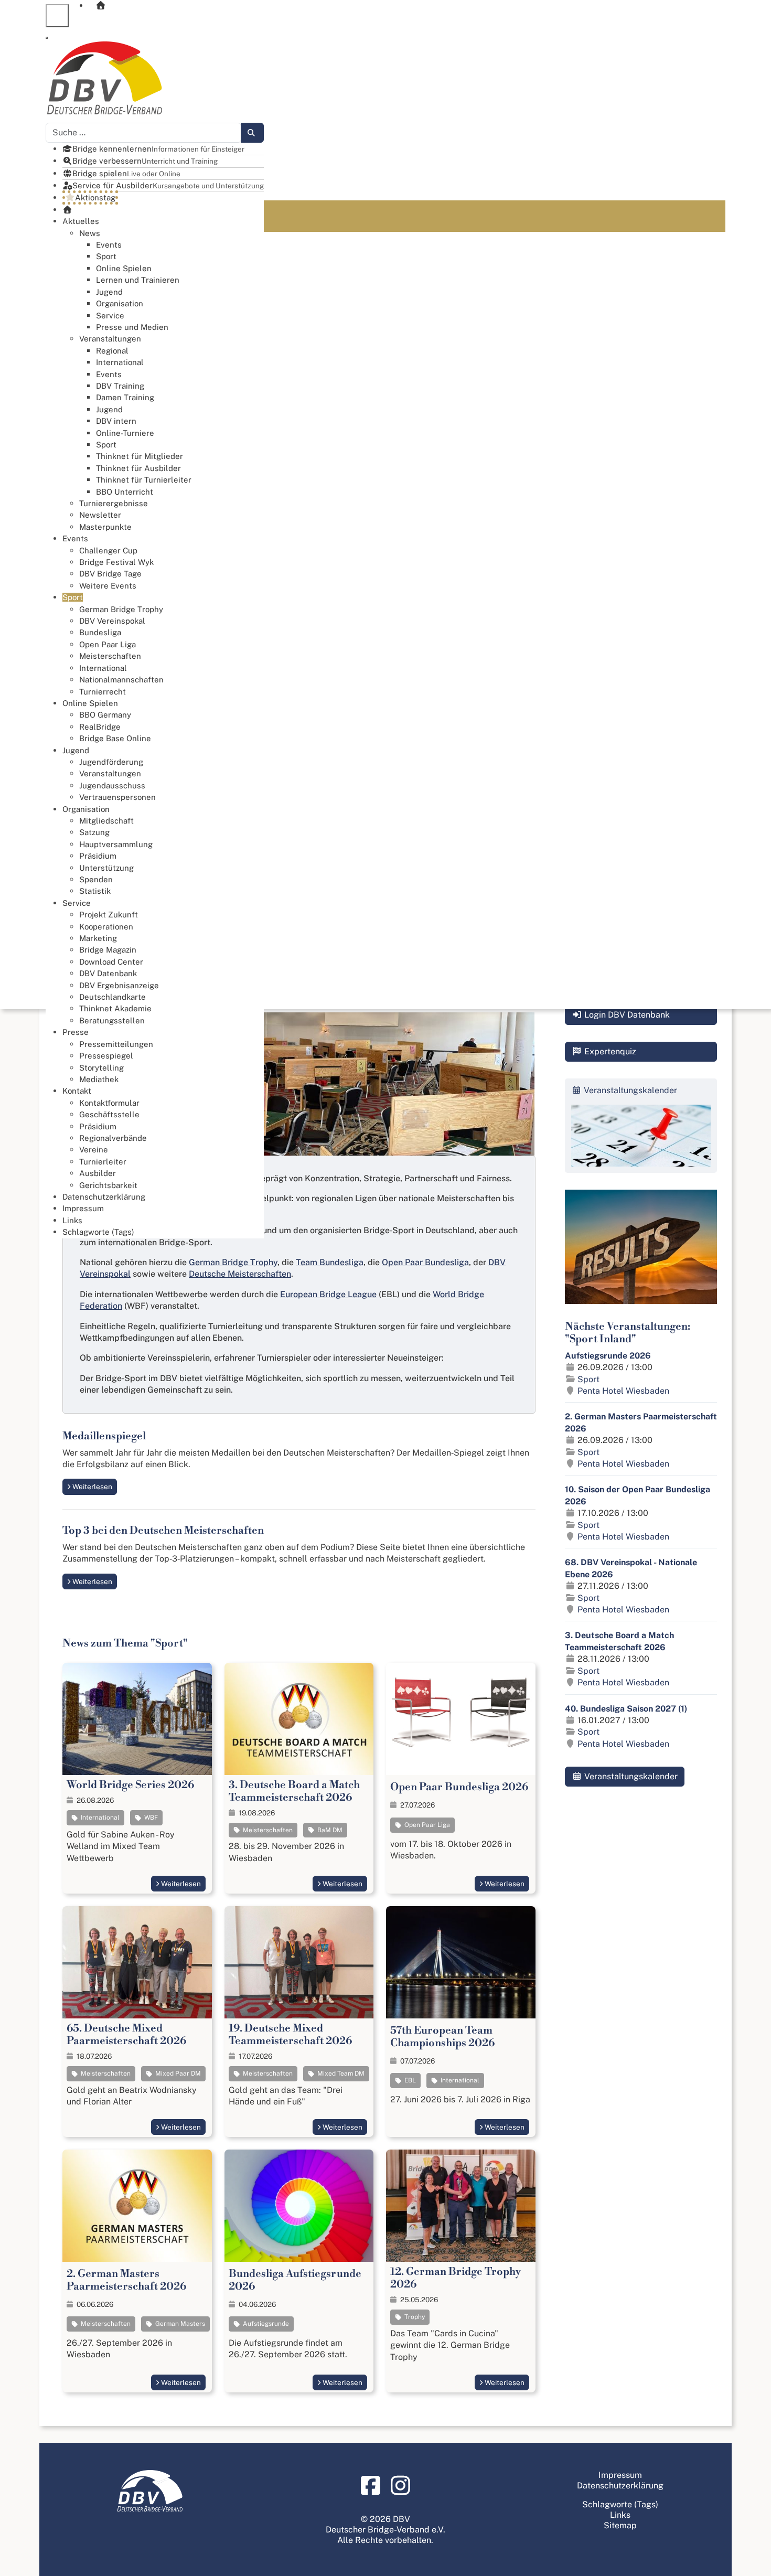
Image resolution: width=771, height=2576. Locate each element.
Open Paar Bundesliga (425, 1262)
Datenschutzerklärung (620, 2486)
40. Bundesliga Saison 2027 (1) (626, 1709)
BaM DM (329, 1830)
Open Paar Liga (426, 1825)
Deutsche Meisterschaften (240, 1274)
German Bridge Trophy (233, 1262)
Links (620, 2515)
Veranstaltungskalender (630, 1776)
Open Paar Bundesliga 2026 (459, 1787)
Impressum (620, 2475)
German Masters (179, 2324)
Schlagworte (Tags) (620, 2504)
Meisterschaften (267, 1830)
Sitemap (620, 2525)
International (99, 1818)
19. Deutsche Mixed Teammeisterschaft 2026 (290, 2035)
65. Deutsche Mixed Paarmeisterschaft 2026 (126, 2035)
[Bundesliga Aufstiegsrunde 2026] (299, 2206)
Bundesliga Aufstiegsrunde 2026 (295, 2280)
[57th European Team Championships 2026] (461, 1962)
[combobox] (143, 133)
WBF (150, 1818)
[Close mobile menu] (47, 38)
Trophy (414, 2317)
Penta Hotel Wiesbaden (623, 1391)
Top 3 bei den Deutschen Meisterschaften (163, 1531)
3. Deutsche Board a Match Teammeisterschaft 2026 (294, 1792)
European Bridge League (328, 1294)
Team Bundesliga (330, 1262)
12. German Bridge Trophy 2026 (456, 2278)
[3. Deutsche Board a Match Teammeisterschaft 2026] (299, 1719)
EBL (409, 2080)
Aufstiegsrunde (265, 2324)
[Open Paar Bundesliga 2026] (461, 1719)
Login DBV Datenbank (626, 1015)
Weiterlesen (92, 1487)
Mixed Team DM (340, 2073)
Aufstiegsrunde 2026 (608, 1356)
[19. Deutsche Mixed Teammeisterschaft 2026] (299, 1962)
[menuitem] (407, 16)
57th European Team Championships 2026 (442, 2037)
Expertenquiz (609, 1051)
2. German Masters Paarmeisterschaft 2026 (126, 2280)
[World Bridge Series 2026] (137, 1719)
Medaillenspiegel (104, 1436)
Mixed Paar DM (177, 2073)
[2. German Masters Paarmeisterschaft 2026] (137, 2205)
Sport (588, 1379)
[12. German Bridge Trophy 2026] (461, 2205)
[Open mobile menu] (57, 16)
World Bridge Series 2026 (130, 1785)
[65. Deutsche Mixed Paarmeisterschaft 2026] (137, 1962)
